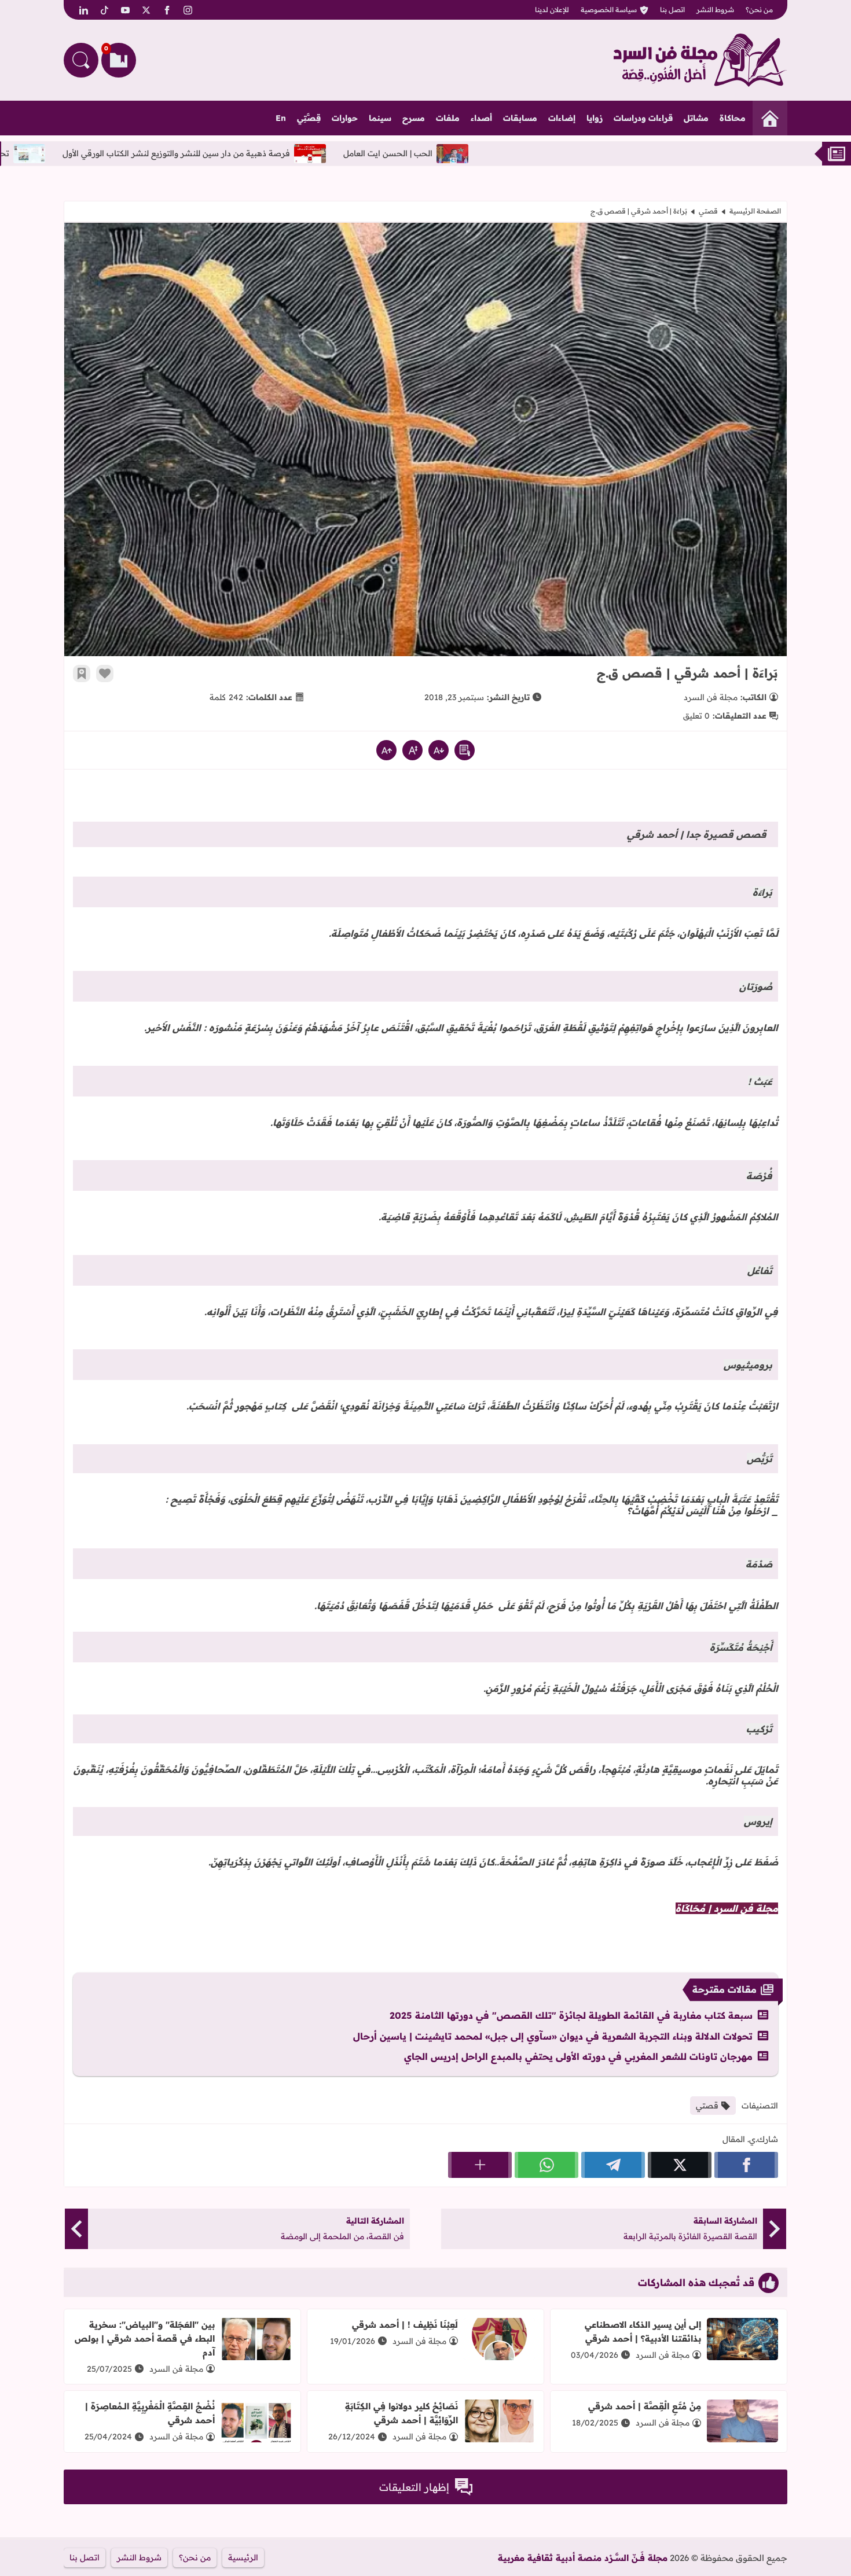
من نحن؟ (759, 10)
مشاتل (696, 118)
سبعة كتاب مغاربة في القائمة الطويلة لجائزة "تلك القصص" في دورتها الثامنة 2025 (571, 2015)
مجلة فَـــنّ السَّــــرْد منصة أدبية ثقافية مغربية (583, 2558)
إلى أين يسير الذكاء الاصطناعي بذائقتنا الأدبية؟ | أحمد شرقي (643, 2332)
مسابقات (520, 118)
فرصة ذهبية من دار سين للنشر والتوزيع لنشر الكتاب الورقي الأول (279, 153)
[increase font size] (386, 750)
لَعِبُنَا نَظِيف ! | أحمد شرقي (405, 2325)
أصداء (481, 118)
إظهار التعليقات (414, 2487)
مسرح (414, 118)
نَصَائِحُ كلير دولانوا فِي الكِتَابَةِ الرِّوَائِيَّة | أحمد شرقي (401, 2413)
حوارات (345, 118)
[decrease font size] (439, 750)
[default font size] (412, 750)
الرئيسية (243, 2557)
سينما (380, 118)
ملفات (448, 118)
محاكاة (733, 118)
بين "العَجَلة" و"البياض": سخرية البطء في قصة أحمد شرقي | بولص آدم (145, 2338)
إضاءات (562, 118)
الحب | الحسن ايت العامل (491, 153)
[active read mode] (465, 750)
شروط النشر (715, 10)
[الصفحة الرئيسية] (770, 118)
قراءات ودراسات (643, 118)
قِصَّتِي (309, 118)
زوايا (595, 118)
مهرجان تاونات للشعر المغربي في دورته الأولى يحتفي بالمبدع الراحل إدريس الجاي (578, 2056)
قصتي (708, 211)
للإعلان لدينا (552, 10)
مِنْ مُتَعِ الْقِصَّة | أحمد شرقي (645, 2406)
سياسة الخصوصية (609, 10)
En (281, 118)
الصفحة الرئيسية (755, 211)
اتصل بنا (672, 10)
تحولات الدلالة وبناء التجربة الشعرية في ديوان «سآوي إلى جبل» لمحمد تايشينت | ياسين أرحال (553, 2036)
